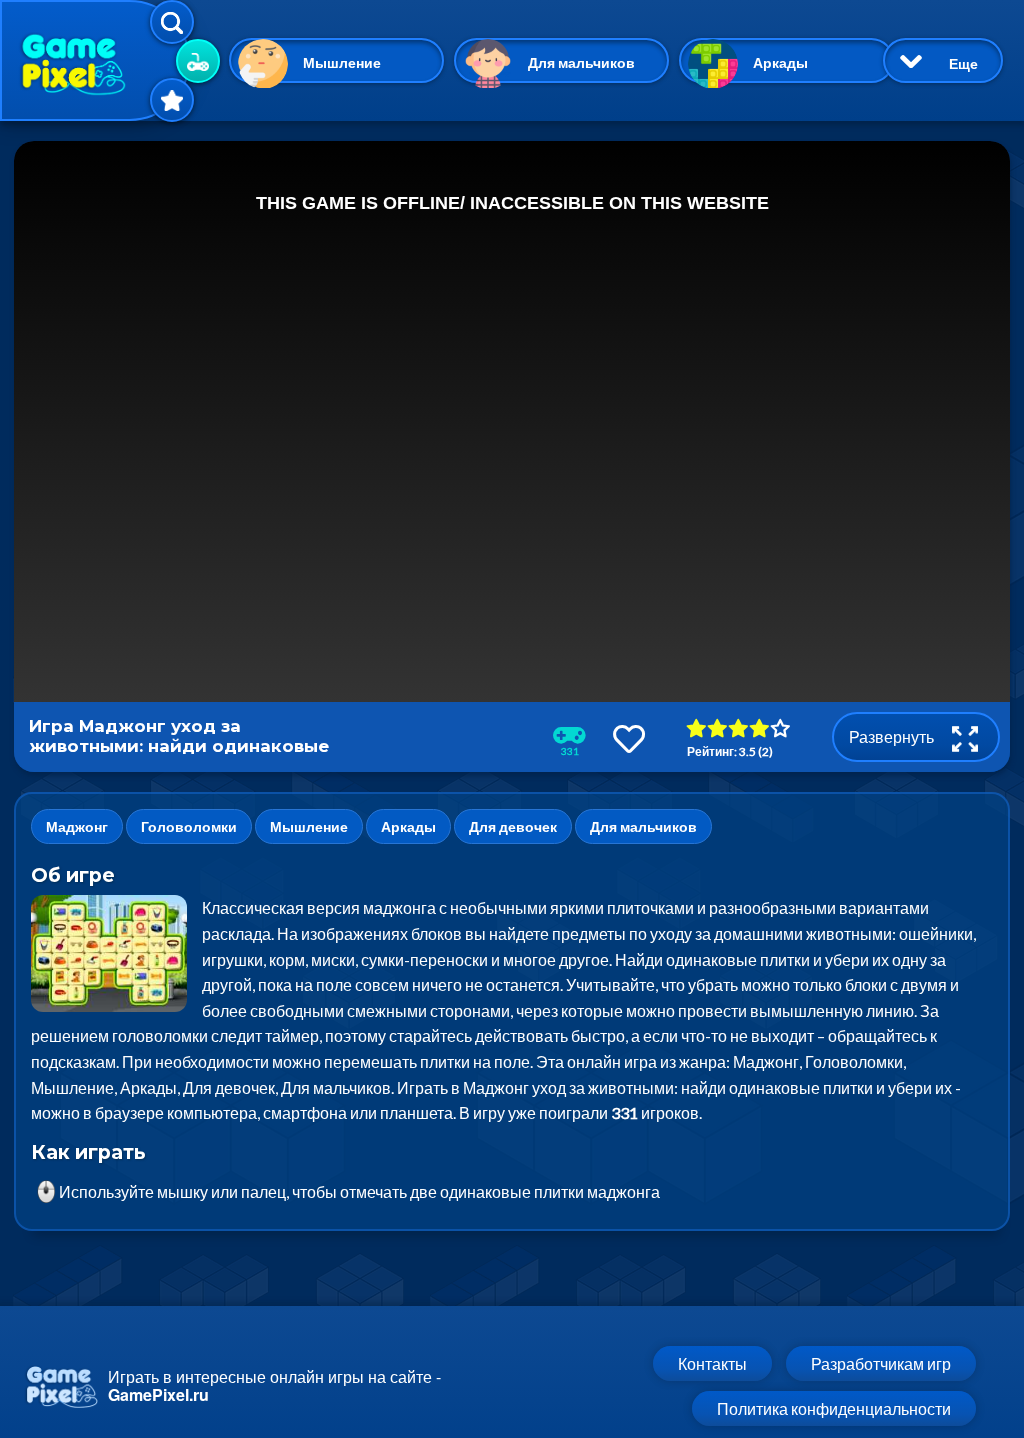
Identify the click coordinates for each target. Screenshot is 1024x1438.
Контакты (712, 1363)
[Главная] (95, 60)
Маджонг (77, 826)
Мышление (342, 62)
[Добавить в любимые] (629, 738)
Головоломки (189, 826)
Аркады (780, 62)
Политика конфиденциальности (834, 1408)
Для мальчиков (581, 62)
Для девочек (513, 826)
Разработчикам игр (881, 1363)
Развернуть (893, 736)
